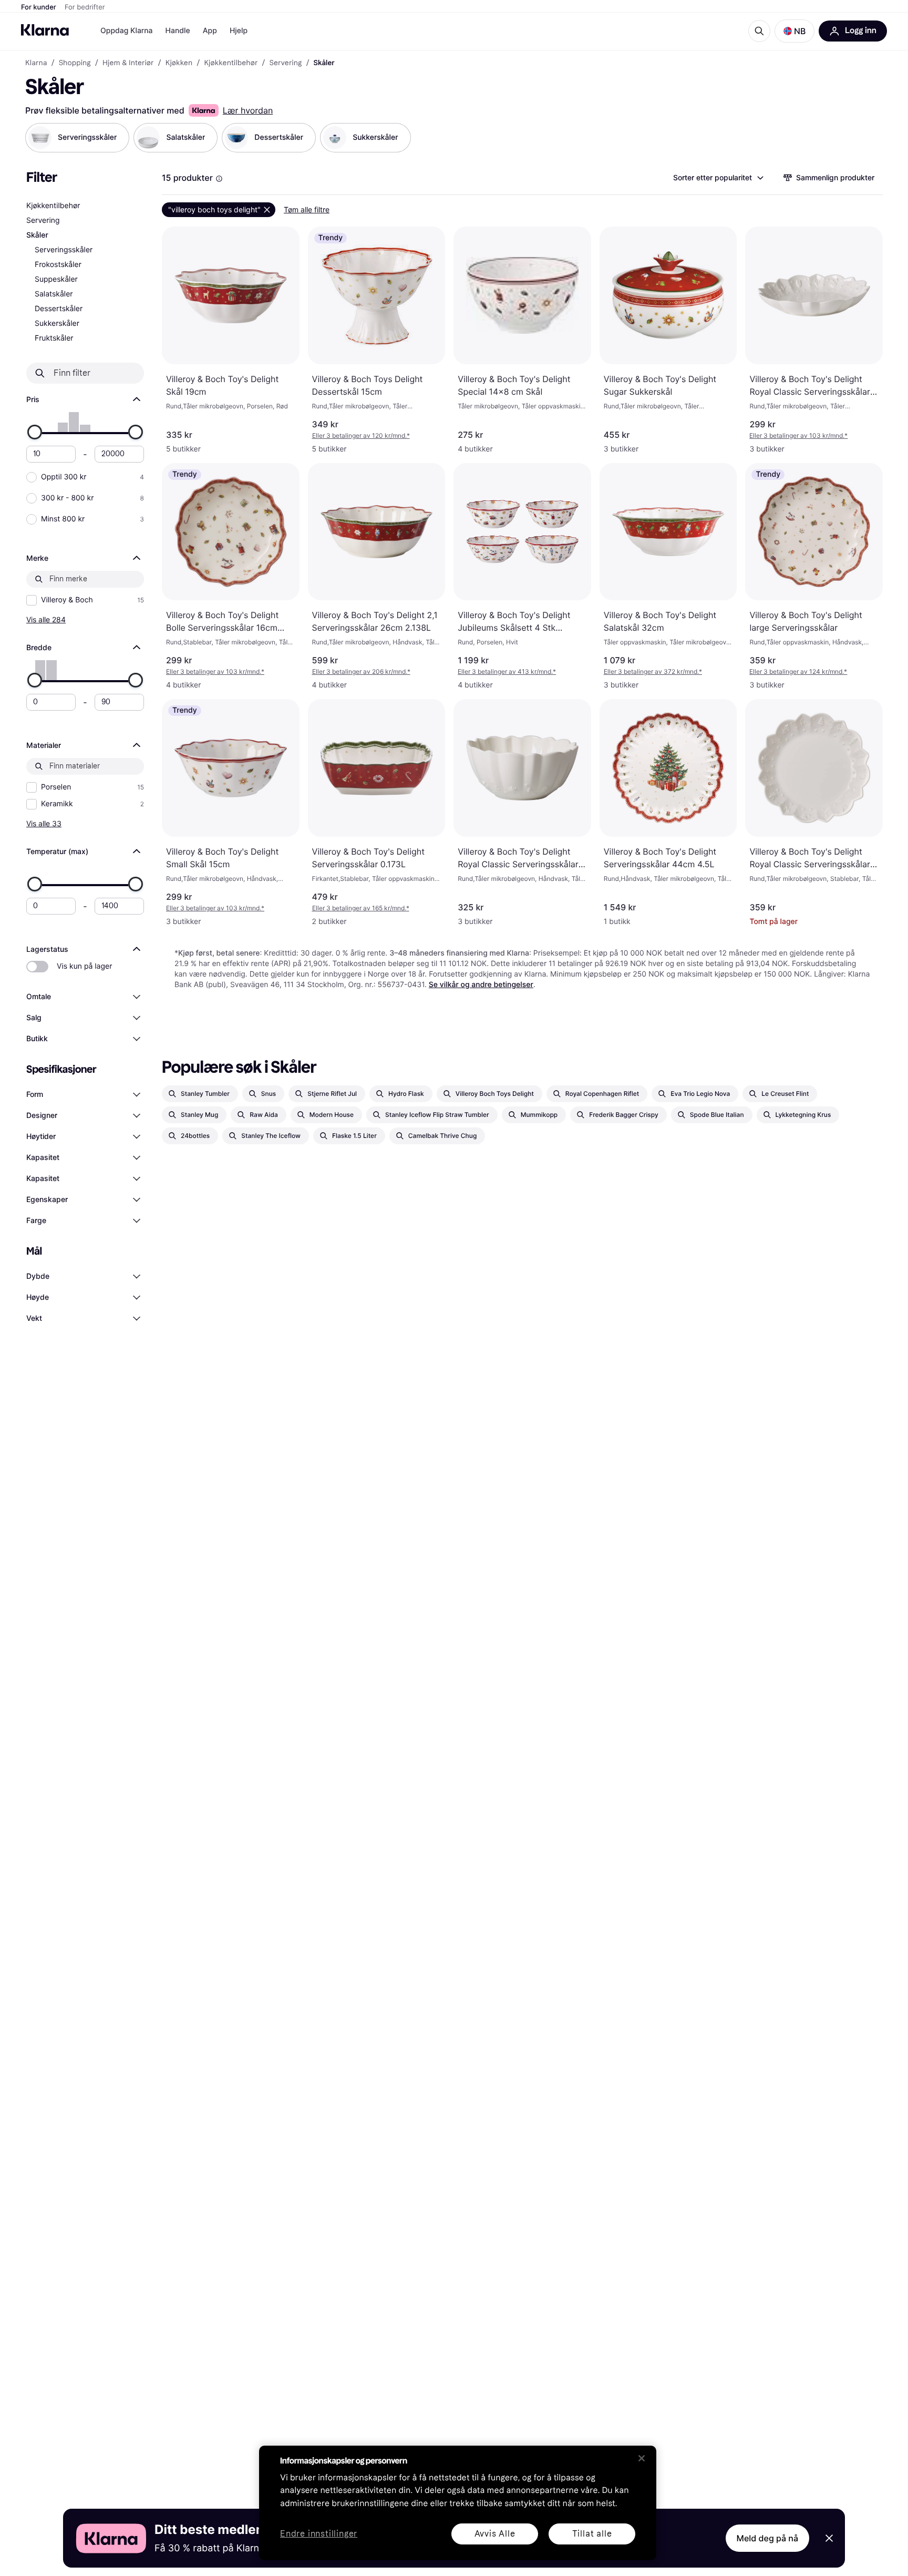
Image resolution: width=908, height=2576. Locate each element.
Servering (43, 220)
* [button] (361, 435)
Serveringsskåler (64, 250)
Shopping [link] (75, 63)
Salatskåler (54, 294)
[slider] (35, 432)
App (210, 31)
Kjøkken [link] (179, 63)
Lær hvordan (248, 110)
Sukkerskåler (57, 324)
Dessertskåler (59, 309)
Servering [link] (286, 63)
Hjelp (239, 31)
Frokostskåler (58, 265)
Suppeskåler (56, 279)
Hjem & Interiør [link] (128, 63)
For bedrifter (85, 7)
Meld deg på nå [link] (767, 2538)
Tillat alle (592, 2534)
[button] (794, 31)
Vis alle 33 (44, 823)
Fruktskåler (54, 338)
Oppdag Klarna (127, 31)
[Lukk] (642, 2458)
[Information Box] (219, 179)
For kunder (39, 7)
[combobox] (718, 178)
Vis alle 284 (46, 619)
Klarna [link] (36, 63)
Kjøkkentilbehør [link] (231, 63)
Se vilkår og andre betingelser (481, 985)
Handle (178, 31)
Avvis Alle (495, 2534)
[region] (458, 2503)
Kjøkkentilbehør (53, 206)
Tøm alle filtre (307, 209)
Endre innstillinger (319, 2534)
